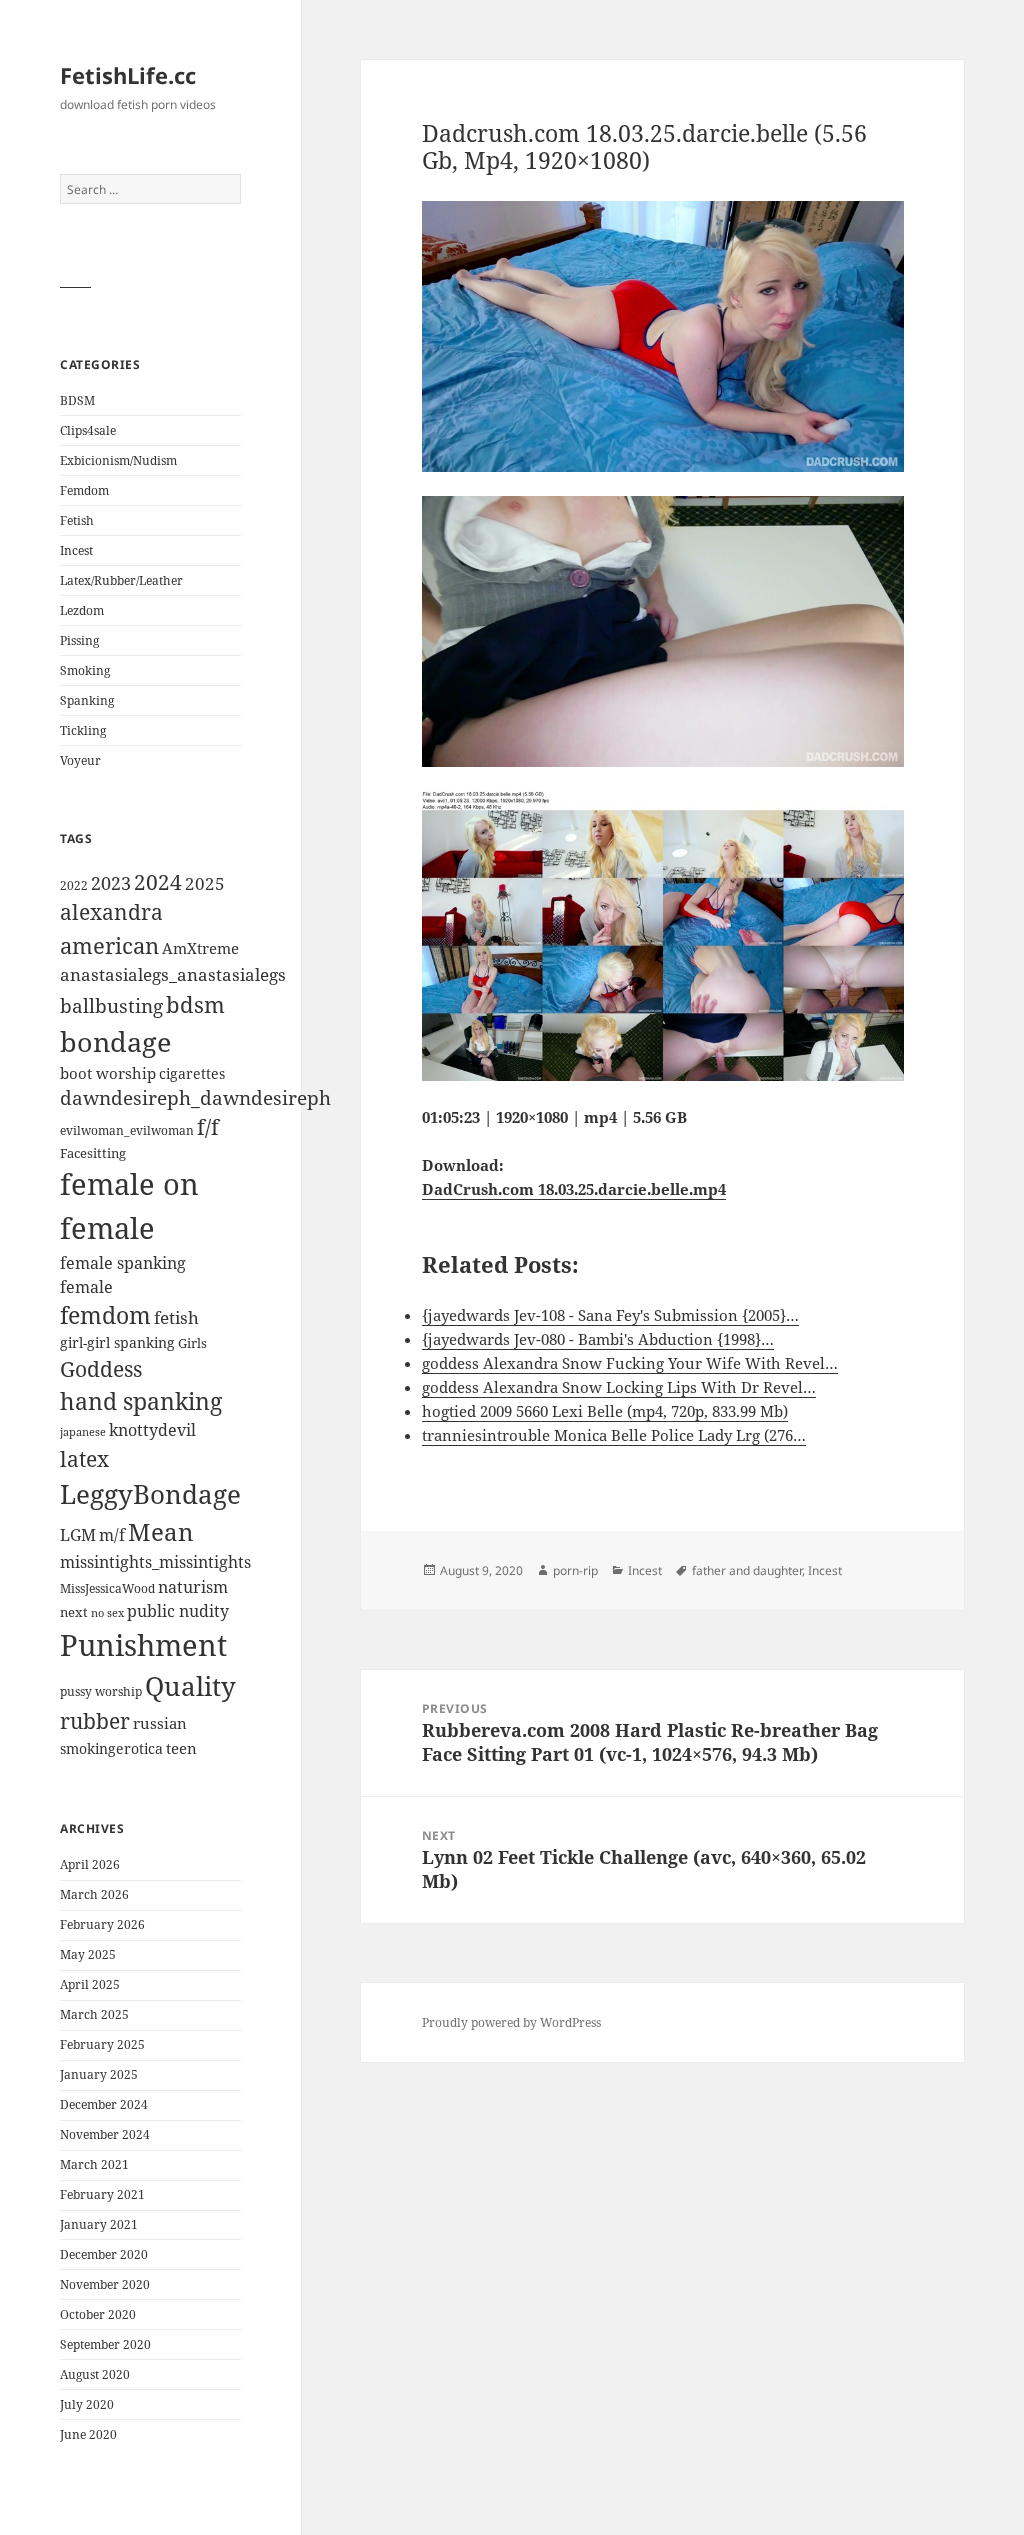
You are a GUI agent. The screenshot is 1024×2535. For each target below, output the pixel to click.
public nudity (178, 1611)
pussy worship (101, 1691)
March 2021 (94, 2164)
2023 (111, 883)
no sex (107, 1613)
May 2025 (88, 1954)
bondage (115, 1041)
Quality (190, 1686)
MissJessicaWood (107, 1588)
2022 (74, 885)
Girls (192, 1343)
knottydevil (152, 1430)
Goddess (101, 1369)
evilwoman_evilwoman (127, 1130)
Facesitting (93, 1153)
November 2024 (105, 2134)
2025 (205, 883)
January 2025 (99, 2074)
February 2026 (102, 1924)
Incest (76, 550)
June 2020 (88, 2434)
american (109, 945)
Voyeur (80, 760)
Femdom (84, 490)
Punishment (143, 1645)
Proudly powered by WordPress (511, 2022)
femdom (105, 1315)
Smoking (85, 670)
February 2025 (102, 2044)
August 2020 (95, 2374)
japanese (83, 1431)
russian (160, 1723)
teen (181, 1748)
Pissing (79, 640)
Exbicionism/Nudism (118, 460)
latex (84, 1458)
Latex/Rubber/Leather (121, 580)
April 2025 (90, 1984)
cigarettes (192, 1073)
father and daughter (747, 1570)
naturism (193, 1587)
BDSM (77, 400)
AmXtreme (200, 948)
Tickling (83, 730)
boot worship (108, 1073)
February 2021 (102, 2194)
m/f (112, 1535)
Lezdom (82, 610)
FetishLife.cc (128, 75)
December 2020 (104, 2254)
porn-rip (575, 1570)
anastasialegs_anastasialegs (173, 974)
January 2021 (99, 2224)
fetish (176, 1317)
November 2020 (105, 2284)
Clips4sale (88, 430)
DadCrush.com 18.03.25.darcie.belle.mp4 (574, 1189)
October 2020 (98, 2314)
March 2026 (94, 1894)
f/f (208, 1127)
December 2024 (104, 2104)
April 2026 (90, 1864)
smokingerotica (111, 1748)
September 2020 (105, 2344)
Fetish (77, 520)
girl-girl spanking (117, 1342)
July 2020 (87, 2404)
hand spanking (141, 1401)
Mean (160, 1531)
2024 (158, 881)
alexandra (111, 912)
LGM (78, 1535)
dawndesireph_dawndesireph (195, 1097)
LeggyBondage (150, 1494)
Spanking (87, 700)
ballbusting (111, 1006)
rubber (95, 1721)
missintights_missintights (155, 1562)
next (74, 1612)
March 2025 (94, 2014)
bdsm (195, 1004)
